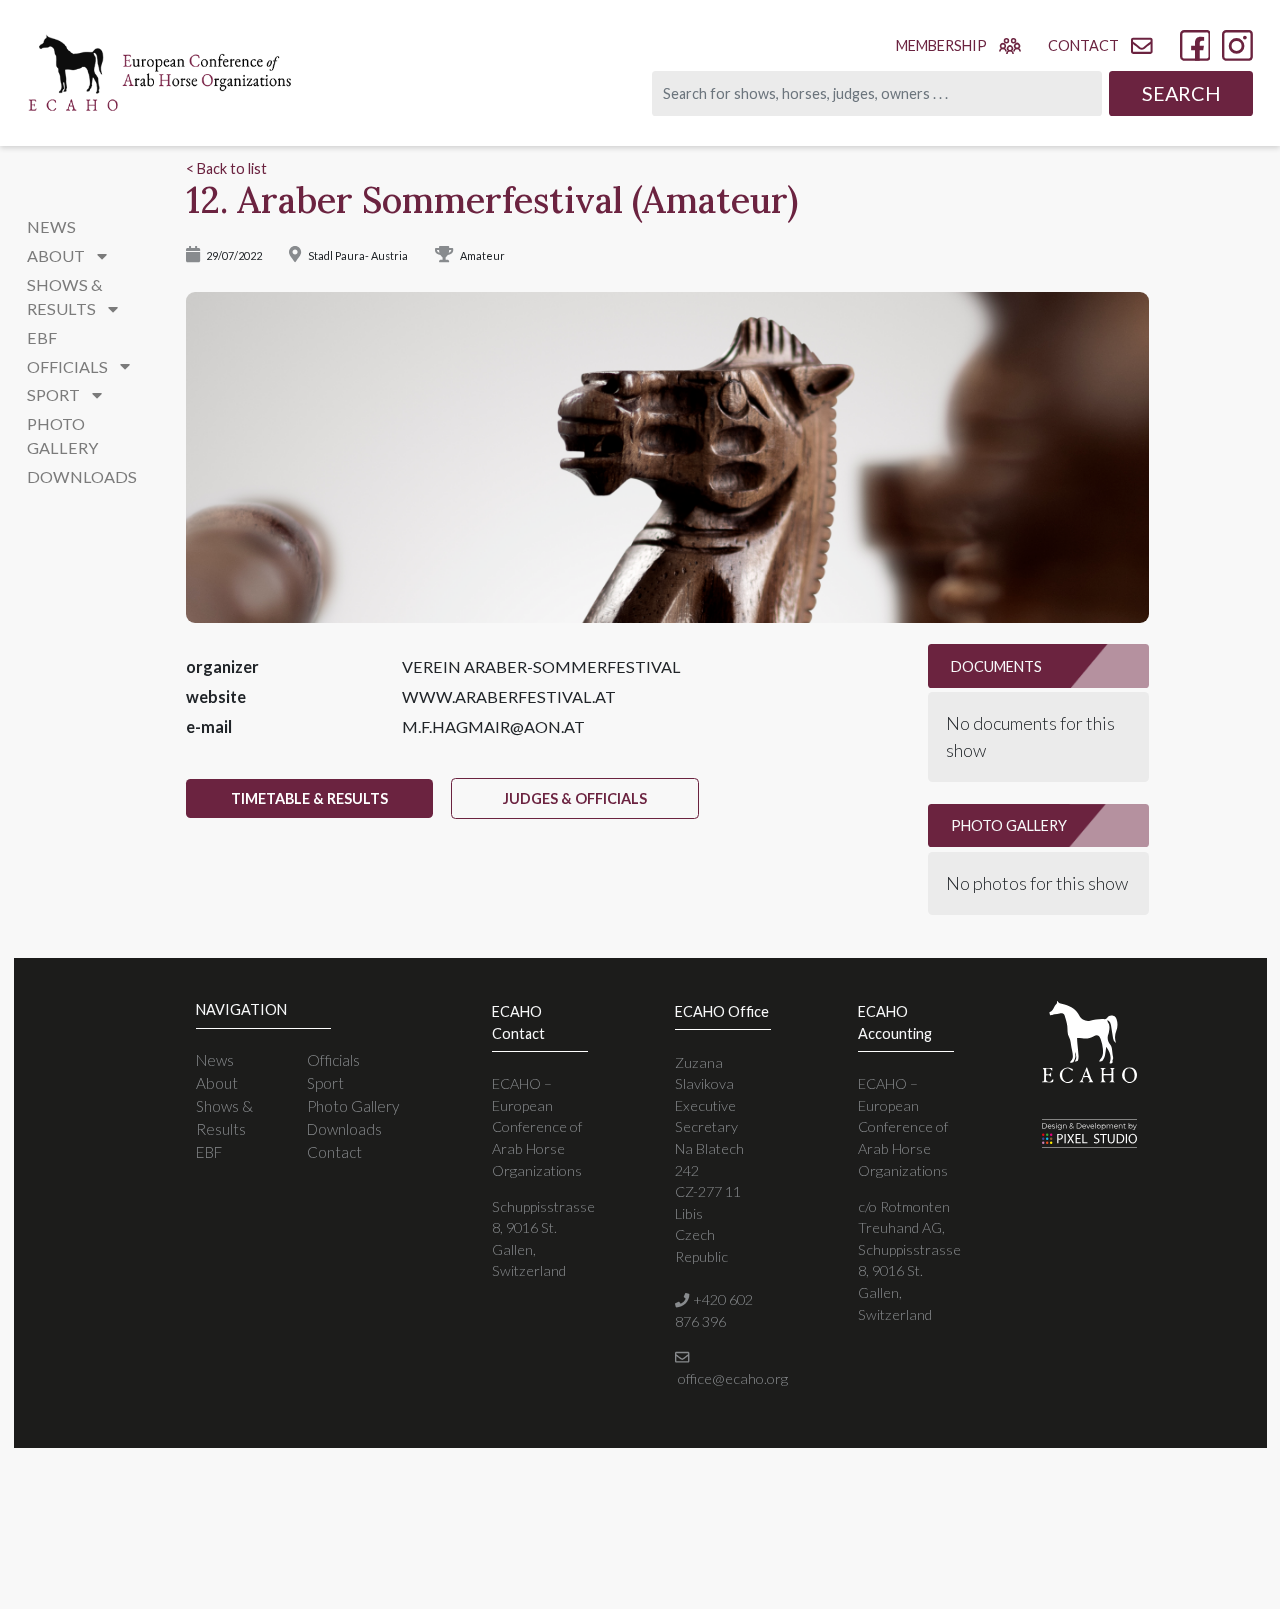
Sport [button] (55, 394)
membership (941, 45)
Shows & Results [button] (65, 296)
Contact (334, 1152)
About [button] (57, 255)
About (217, 1083)
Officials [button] (69, 366)
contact (1083, 45)
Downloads (82, 476)
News (51, 226)
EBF (42, 337)
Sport (325, 1083)
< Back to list (226, 168)
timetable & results (309, 798)
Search (1181, 93)
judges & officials (575, 798)
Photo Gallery (62, 435)
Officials (333, 1060)
